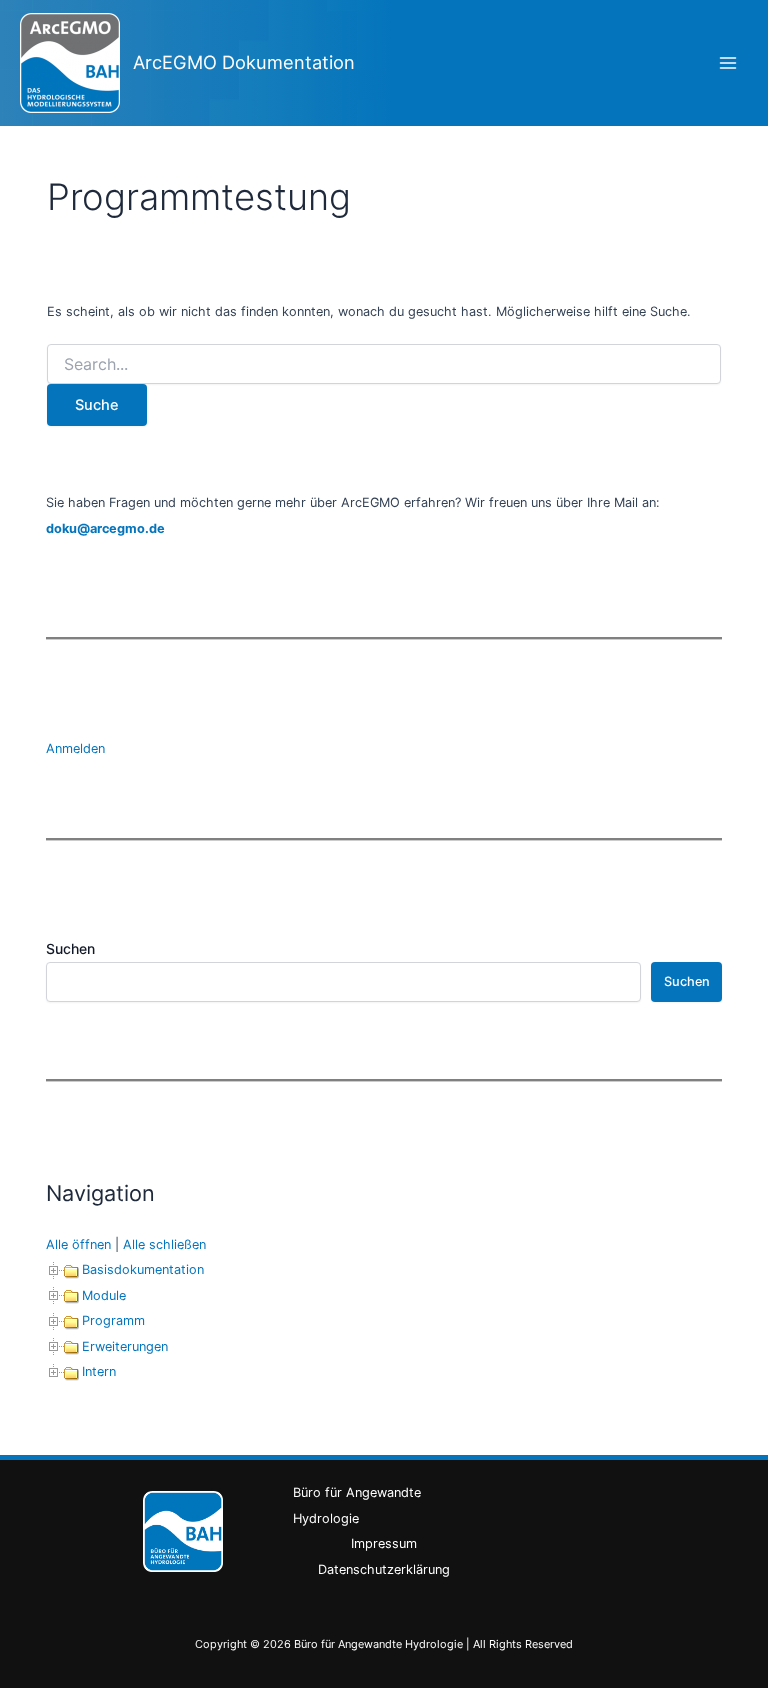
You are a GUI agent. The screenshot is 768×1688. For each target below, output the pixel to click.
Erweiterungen (125, 1346)
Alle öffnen (78, 1244)
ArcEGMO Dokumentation (244, 62)
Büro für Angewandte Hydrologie (357, 1505)
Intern (99, 1371)
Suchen (70, 948)
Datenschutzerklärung (384, 1569)
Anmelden (75, 748)
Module (104, 1295)
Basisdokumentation (143, 1269)
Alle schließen (164, 1244)
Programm (113, 1320)
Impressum (384, 1543)
